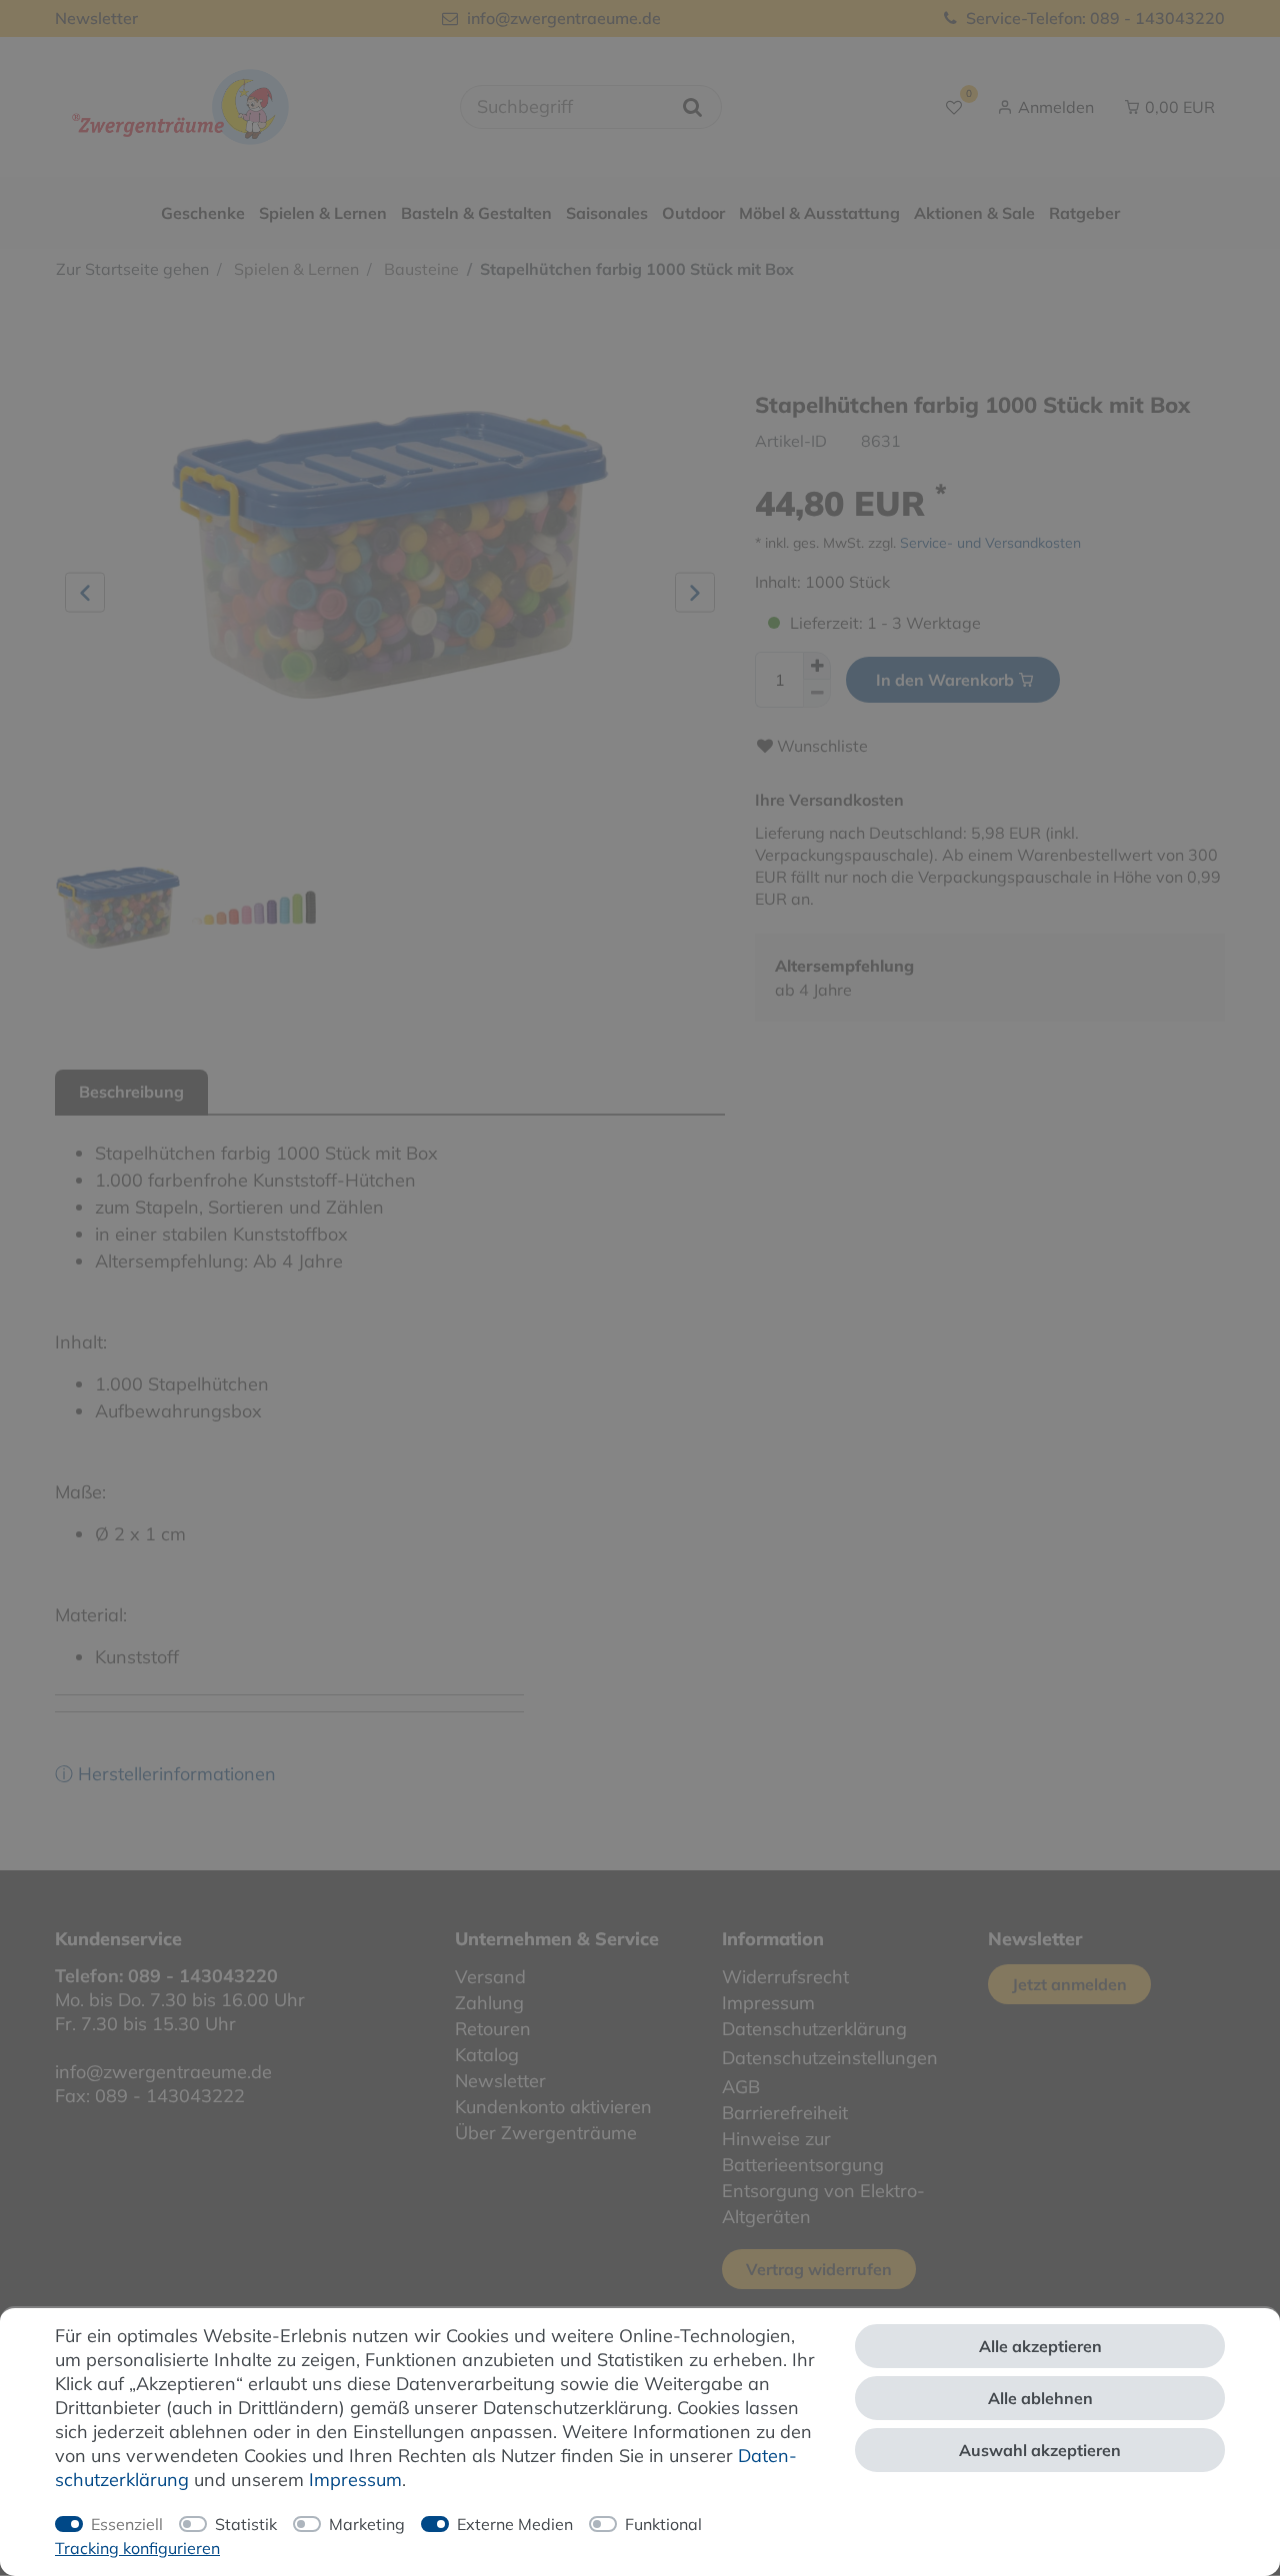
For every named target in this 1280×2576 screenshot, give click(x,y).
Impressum (355, 2480)
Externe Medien (515, 2524)
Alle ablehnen (1040, 2398)
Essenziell (127, 2524)
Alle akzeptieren (1040, 2346)
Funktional (663, 2524)
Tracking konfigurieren (137, 2548)
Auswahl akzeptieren (1040, 2450)
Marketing (367, 2524)
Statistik (246, 2524)
